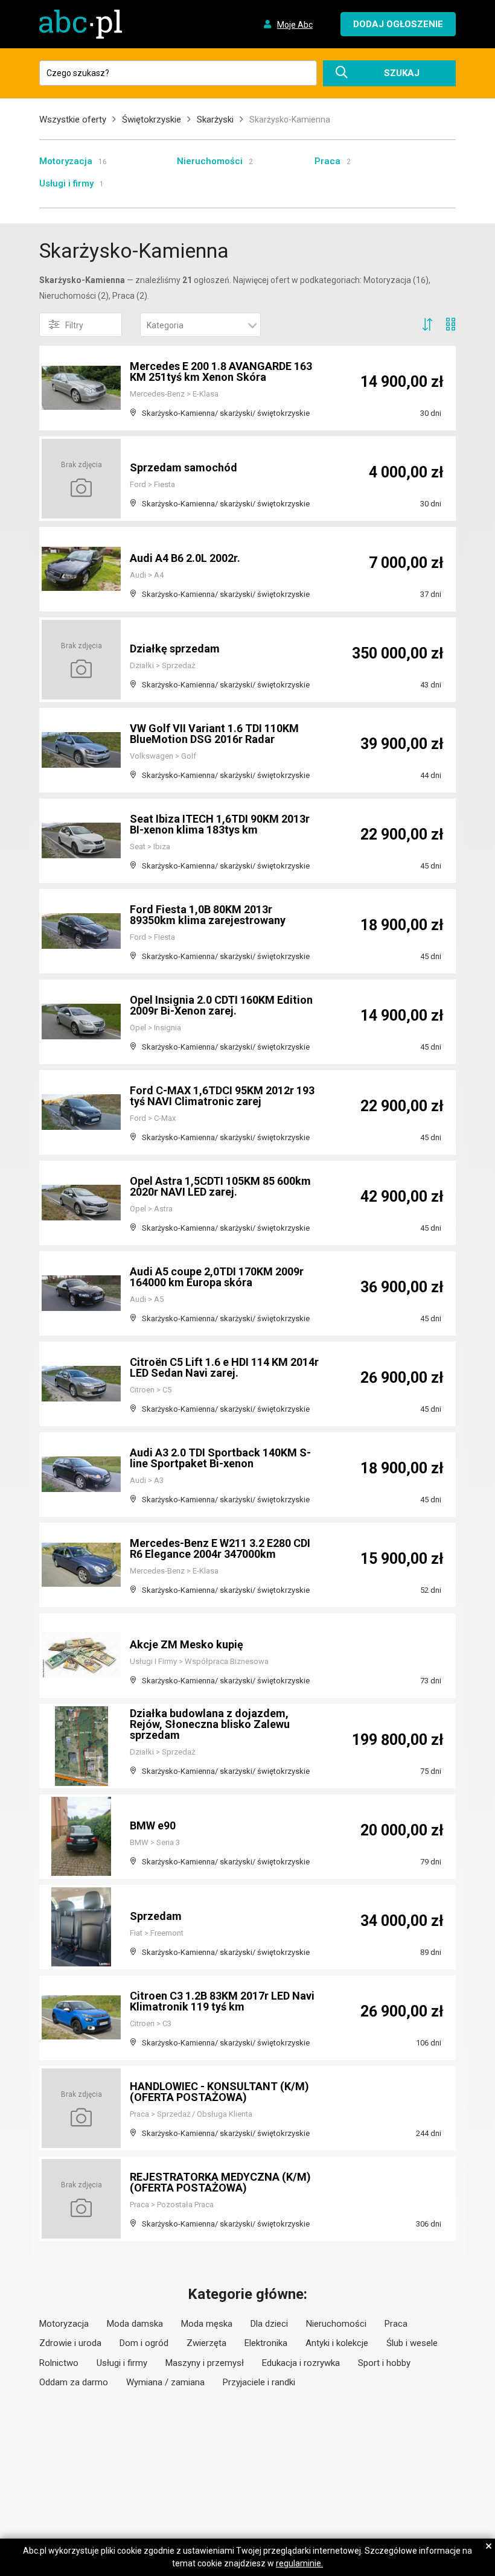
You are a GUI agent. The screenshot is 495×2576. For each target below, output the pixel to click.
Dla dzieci (269, 2324)
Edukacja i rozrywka (301, 2363)
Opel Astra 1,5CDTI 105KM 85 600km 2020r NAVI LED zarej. (220, 1186)
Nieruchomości (210, 161)
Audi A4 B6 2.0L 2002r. (185, 558)
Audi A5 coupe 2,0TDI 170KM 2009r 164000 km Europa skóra (217, 1277)
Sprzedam (156, 1916)
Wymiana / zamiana (165, 2382)
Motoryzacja (66, 161)
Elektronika (266, 2343)
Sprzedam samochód (184, 467)
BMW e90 (153, 1825)
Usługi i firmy (66, 183)
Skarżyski (215, 120)
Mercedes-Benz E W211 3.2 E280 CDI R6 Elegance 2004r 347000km (220, 1548)
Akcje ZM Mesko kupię (187, 1644)
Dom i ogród (144, 2343)
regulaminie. (299, 2563)
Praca (327, 161)
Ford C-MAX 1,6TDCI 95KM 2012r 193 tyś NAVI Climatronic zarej (222, 1096)
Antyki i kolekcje (337, 2343)
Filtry (74, 325)
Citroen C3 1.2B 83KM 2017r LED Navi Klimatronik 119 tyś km (222, 2001)
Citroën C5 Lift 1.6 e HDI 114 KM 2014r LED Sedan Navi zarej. (224, 1367)
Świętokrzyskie (152, 120)
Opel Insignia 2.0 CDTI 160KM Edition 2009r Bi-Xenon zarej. (221, 1005)
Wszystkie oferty (73, 120)
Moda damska (135, 2324)
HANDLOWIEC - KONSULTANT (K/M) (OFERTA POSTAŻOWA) (219, 2092)
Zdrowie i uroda (70, 2343)
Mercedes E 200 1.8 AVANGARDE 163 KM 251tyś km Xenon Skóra (221, 371)
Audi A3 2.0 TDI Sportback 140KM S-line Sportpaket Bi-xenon (220, 1458)
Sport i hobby (384, 2363)
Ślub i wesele (412, 2343)
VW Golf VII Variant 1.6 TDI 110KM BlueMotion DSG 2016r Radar (214, 734)
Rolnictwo (59, 2363)
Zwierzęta (206, 2343)
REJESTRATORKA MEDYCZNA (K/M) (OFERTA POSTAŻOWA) (220, 2182)
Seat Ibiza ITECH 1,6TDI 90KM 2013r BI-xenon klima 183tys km (220, 824)
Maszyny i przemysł (205, 2363)
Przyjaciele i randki (259, 2382)
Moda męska (207, 2324)
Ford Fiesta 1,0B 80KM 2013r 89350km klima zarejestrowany (208, 915)
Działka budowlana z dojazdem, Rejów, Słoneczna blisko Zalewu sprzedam (210, 1724)
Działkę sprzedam (175, 649)
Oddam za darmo (74, 2382)
